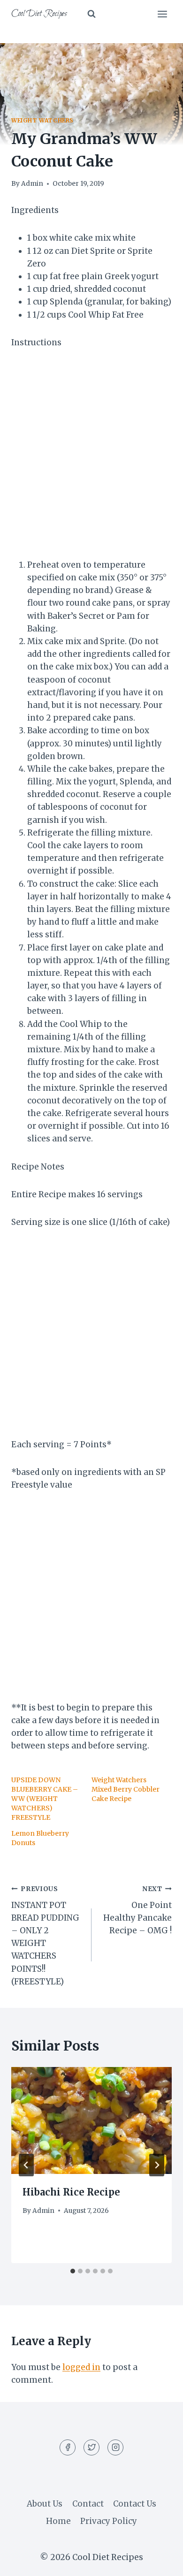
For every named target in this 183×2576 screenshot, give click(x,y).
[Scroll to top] (159, 2562)
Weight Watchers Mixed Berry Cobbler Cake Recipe (126, 1789)
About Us (45, 2504)
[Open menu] (162, 14)
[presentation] (91, 2120)
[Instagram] (115, 2447)
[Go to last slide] (26, 2165)
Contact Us (135, 2504)
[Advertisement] (91, 460)
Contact (88, 2504)
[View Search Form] (91, 14)
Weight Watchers (42, 120)
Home (58, 2521)
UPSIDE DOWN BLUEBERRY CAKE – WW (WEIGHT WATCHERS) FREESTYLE (45, 1799)
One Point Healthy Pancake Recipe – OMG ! (137, 1910)
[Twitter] (91, 2447)
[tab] (73, 2271)
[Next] (157, 2165)
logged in (81, 2367)
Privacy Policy (109, 2521)
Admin (32, 184)
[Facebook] (68, 2447)
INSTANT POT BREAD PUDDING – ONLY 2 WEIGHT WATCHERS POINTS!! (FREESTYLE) (45, 1936)
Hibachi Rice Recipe (71, 2192)
